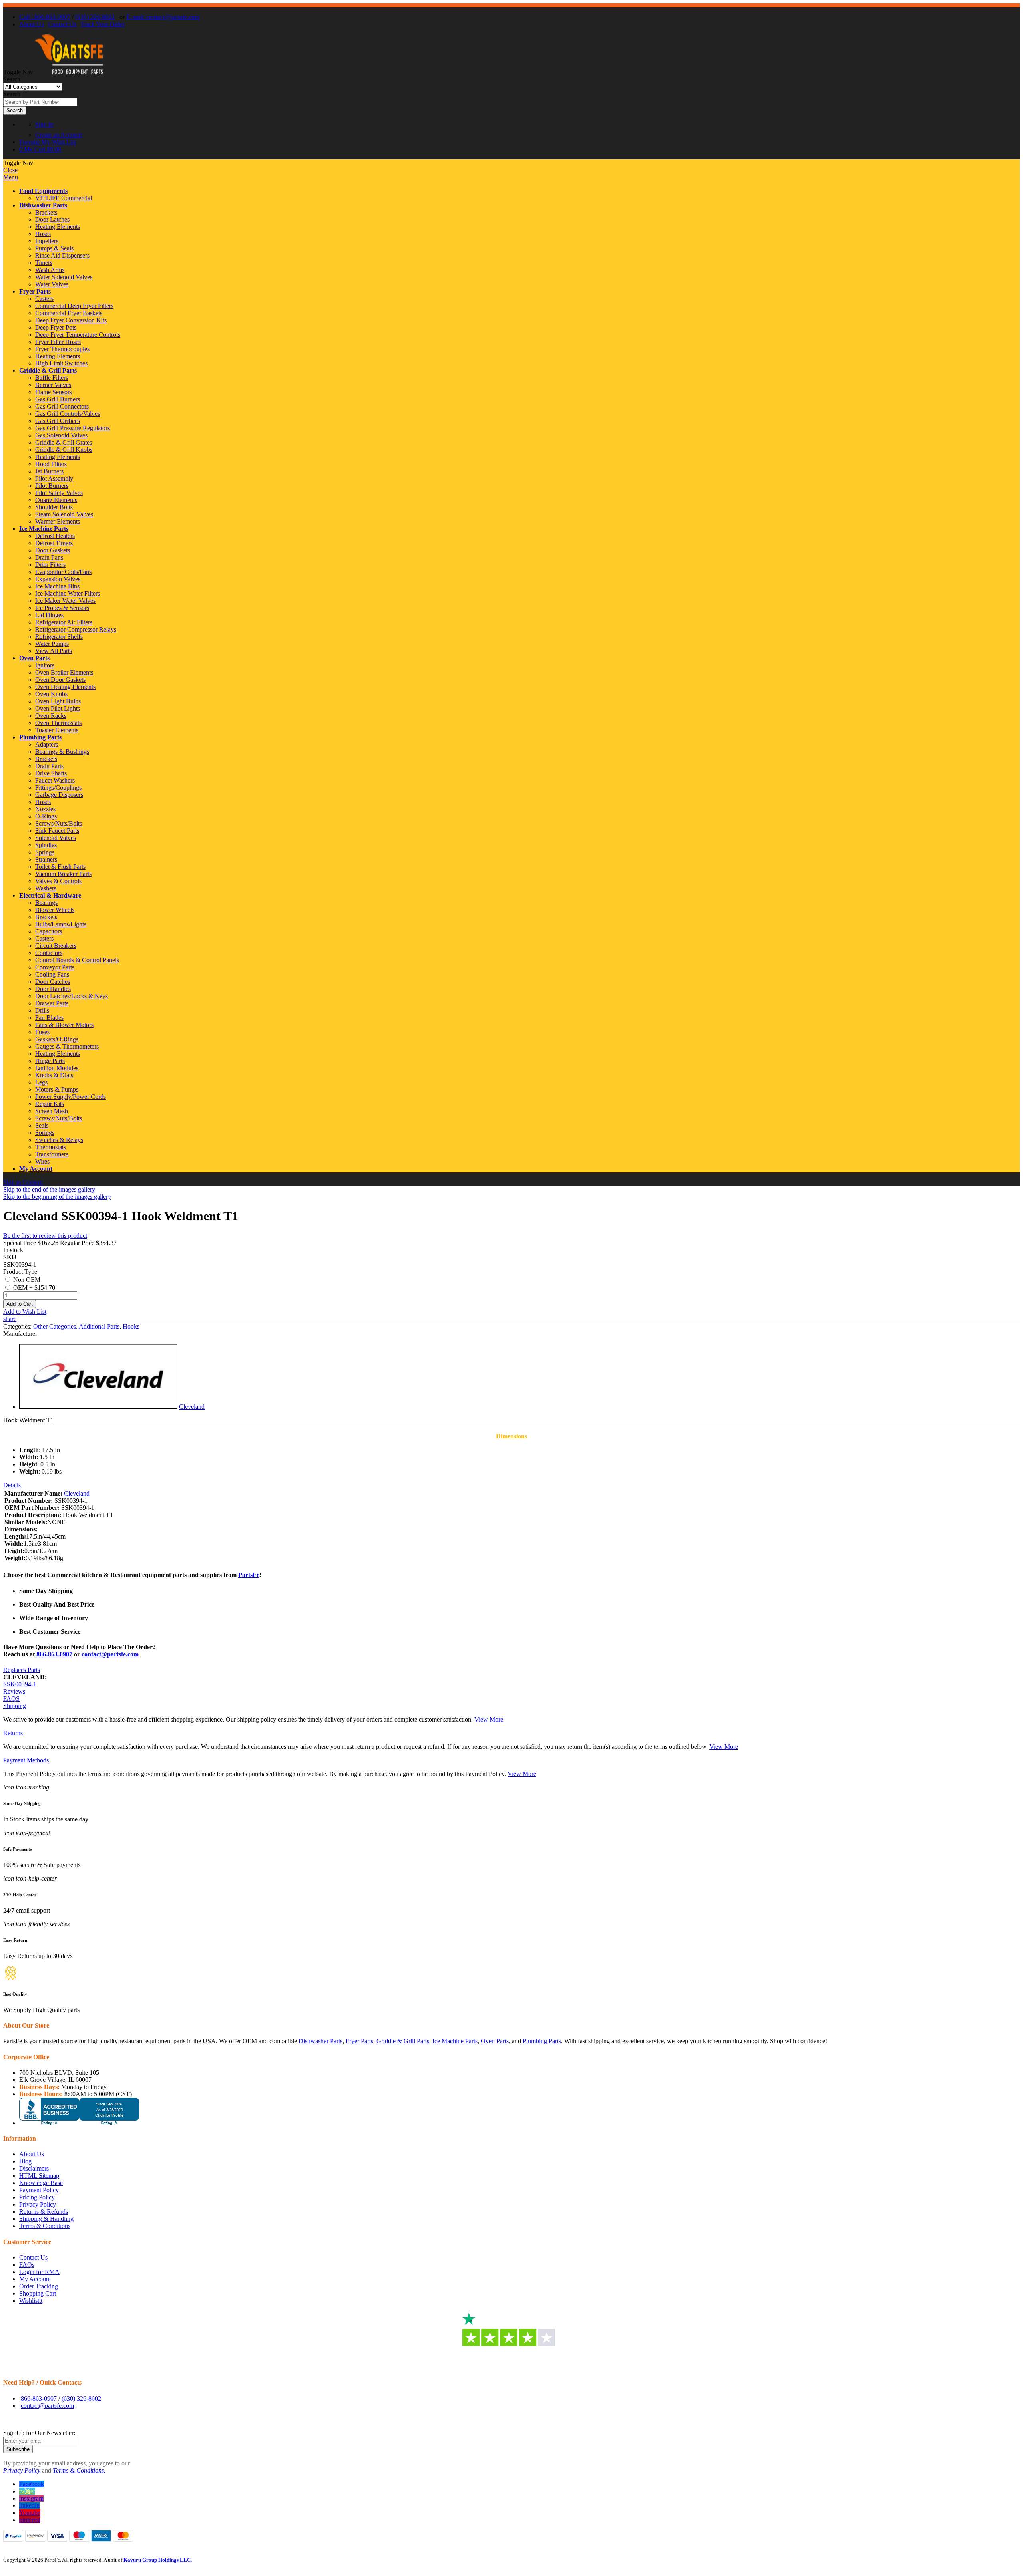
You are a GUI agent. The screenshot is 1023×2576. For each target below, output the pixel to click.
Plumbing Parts (40, 737)
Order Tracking (39, 2286)
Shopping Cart (38, 2293)
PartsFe (249, 1575)
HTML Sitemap (39, 2176)
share (10, 1319)
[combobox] (40, 102)
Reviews (14, 1691)
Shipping (15, 1706)
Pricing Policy (37, 2197)
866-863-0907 (54, 1654)
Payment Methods (26, 1760)
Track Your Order (102, 24)
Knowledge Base (41, 2183)
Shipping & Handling (46, 2219)
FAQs (27, 2265)
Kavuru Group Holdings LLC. (158, 2560)
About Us (32, 24)
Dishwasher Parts (43, 205)
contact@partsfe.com (110, 1654)
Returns (13, 1733)
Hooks (131, 1326)
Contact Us (62, 24)
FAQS (11, 1699)
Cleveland (192, 1407)
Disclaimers (34, 2168)
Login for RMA (39, 2272)
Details (12, 1485)
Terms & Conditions (45, 2226)
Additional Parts (99, 1326)
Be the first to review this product (45, 1236)
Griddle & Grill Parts (48, 370)
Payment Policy (39, 2190)
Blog (25, 2161)
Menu (11, 177)
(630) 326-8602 (95, 17)
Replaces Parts (22, 1670)
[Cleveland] (98, 1407)
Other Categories (55, 1326)
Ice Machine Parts (44, 529)
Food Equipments (43, 191)
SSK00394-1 (20, 1684)
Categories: (18, 1326)
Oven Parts (34, 658)
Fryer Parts (35, 291)
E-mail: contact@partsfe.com (163, 17)
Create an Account (59, 135)
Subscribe (18, 2449)
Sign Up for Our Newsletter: (39, 2433)
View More (489, 1719)
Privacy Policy (38, 2204)
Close (10, 170)
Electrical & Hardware (50, 895)
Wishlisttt (31, 2301)
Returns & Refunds (44, 2212)
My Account (36, 1169)
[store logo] (69, 72)
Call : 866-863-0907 (45, 17)
